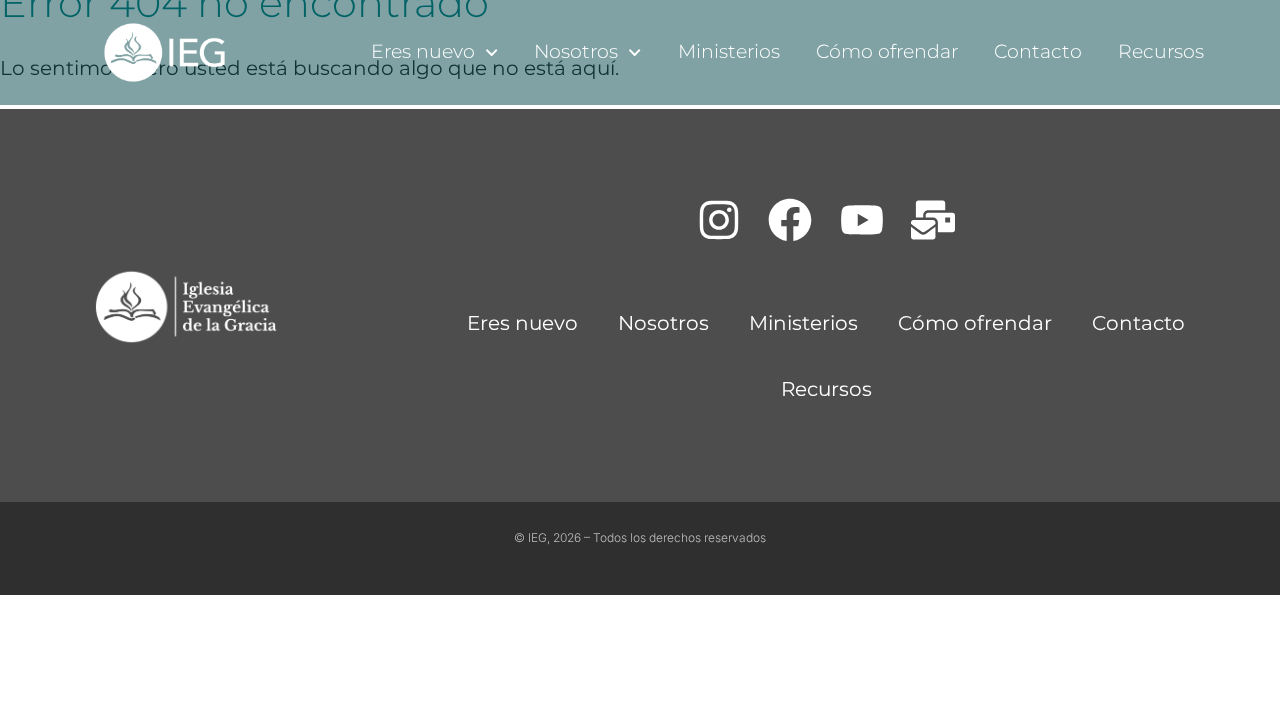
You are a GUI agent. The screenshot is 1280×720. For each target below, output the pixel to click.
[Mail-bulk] (934, 220)
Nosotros (576, 51)
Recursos (1161, 51)
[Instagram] (719, 220)
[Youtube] (862, 220)
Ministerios (729, 51)
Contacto (1038, 51)
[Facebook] (790, 220)
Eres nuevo (423, 51)
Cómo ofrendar (887, 51)
